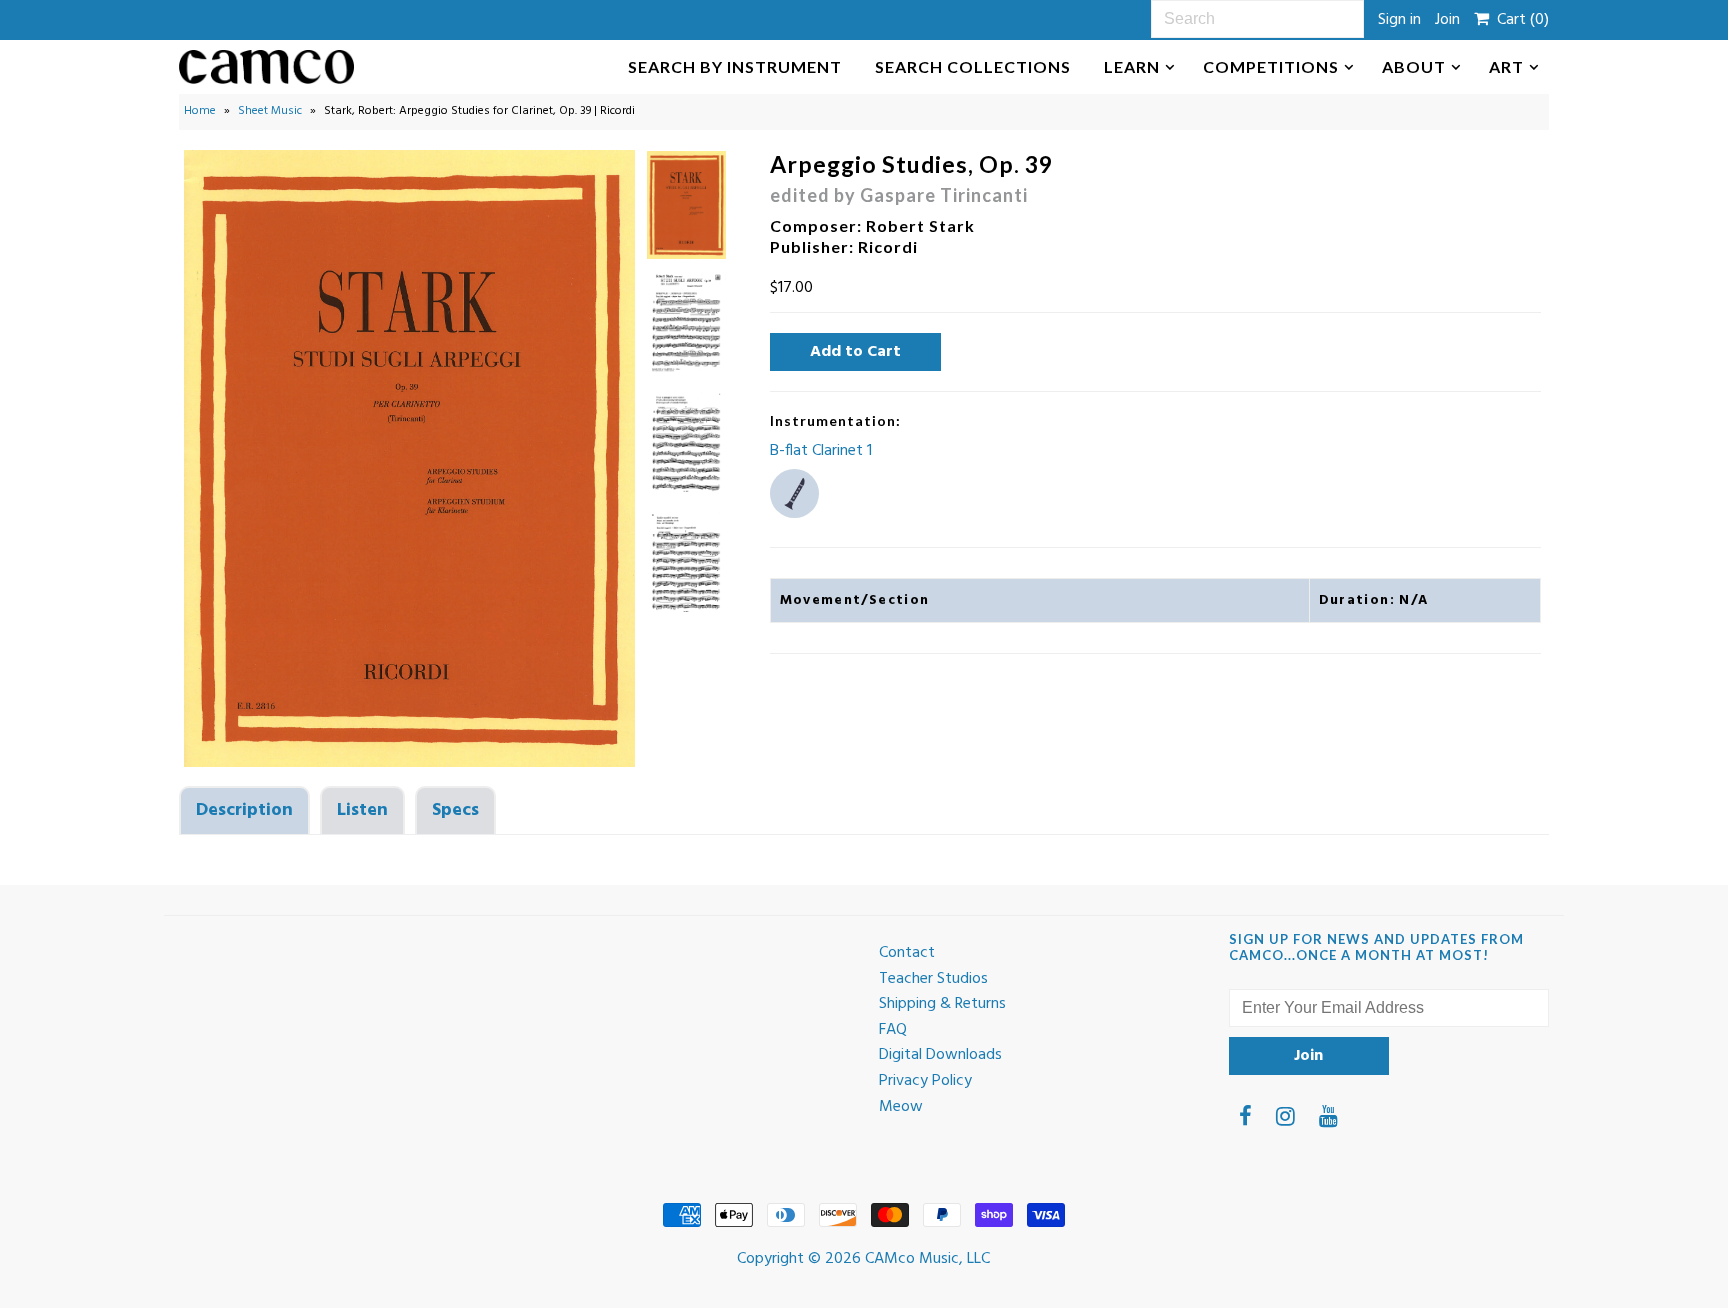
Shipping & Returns (942, 1004)
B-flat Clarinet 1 (821, 451)
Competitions (1271, 66)
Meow (901, 1107)
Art (1506, 66)
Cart (1519, 20)
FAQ (893, 1030)
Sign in (1399, 20)
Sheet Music (270, 111)
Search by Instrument (735, 66)
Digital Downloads (940, 1055)
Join (1447, 20)
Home (200, 111)
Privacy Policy (925, 1081)
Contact (907, 953)
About (1414, 66)
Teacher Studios (933, 979)
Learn (1132, 66)
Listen (362, 810)
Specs (455, 810)
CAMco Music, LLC (927, 1259)
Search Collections (973, 66)
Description (244, 810)
